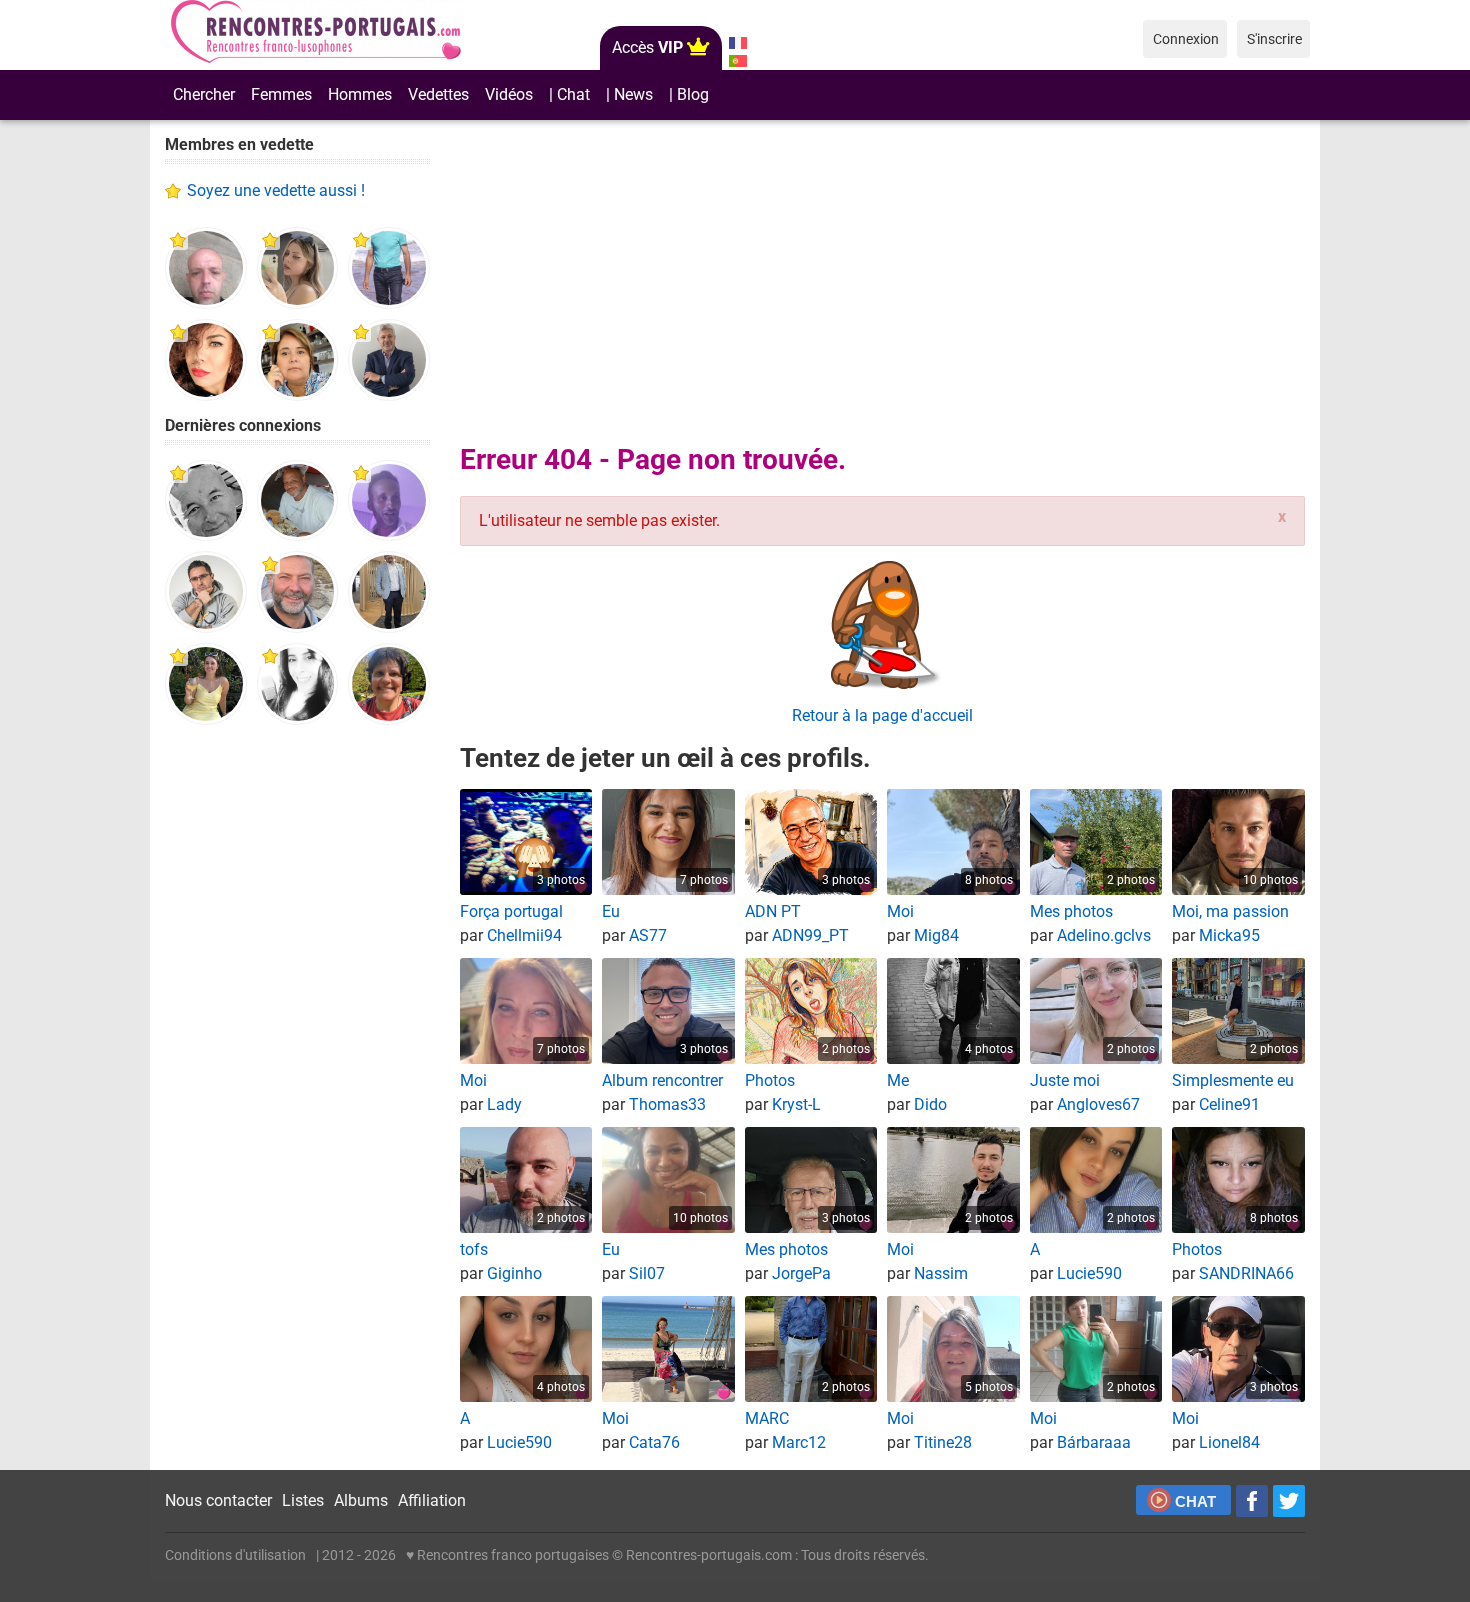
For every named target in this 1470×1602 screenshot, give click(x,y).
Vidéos (509, 94)
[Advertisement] (297, 1050)
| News (629, 94)
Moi (900, 911)
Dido (930, 1104)
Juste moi (1065, 1080)
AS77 (648, 935)
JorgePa (801, 1273)
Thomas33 (667, 1104)
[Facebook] (1252, 1501)
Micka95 (1229, 935)
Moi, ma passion (1230, 911)
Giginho (514, 1273)
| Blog (689, 94)
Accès (647, 47)
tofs (474, 1249)
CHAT (1195, 1501)
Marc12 (799, 1442)
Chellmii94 (524, 935)
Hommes (360, 94)
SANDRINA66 (1246, 1273)
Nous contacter (218, 1500)
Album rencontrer (662, 1080)
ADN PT (773, 911)
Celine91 (1229, 1104)
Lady (504, 1104)
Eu (611, 911)
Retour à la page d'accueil (882, 715)
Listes (303, 1500)
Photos (770, 1080)
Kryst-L (796, 1104)
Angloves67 (1098, 1104)
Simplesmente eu (1233, 1080)
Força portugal (511, 911)
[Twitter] (1289, 1501)
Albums (361, 1500)
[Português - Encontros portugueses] (737, 61)
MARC (767, 1418)
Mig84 (936, 935)
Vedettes (438, 94)
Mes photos (1071, 911)
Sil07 (647, 1273)
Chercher (204, 94)
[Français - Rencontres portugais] (737, 43)
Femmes (281, 94)
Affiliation (432, 1500)
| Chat (569, 94)
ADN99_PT (810, 935)
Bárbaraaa (1094, 1442)
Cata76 (654, 1442)
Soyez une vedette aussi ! (276, 190)
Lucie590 (1089, 1273)
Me (898, 1080)
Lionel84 (1229, 1442)
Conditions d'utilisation (235, 1555)
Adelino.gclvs (1104, 935)
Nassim (941, 1273)
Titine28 (943, 1442)
